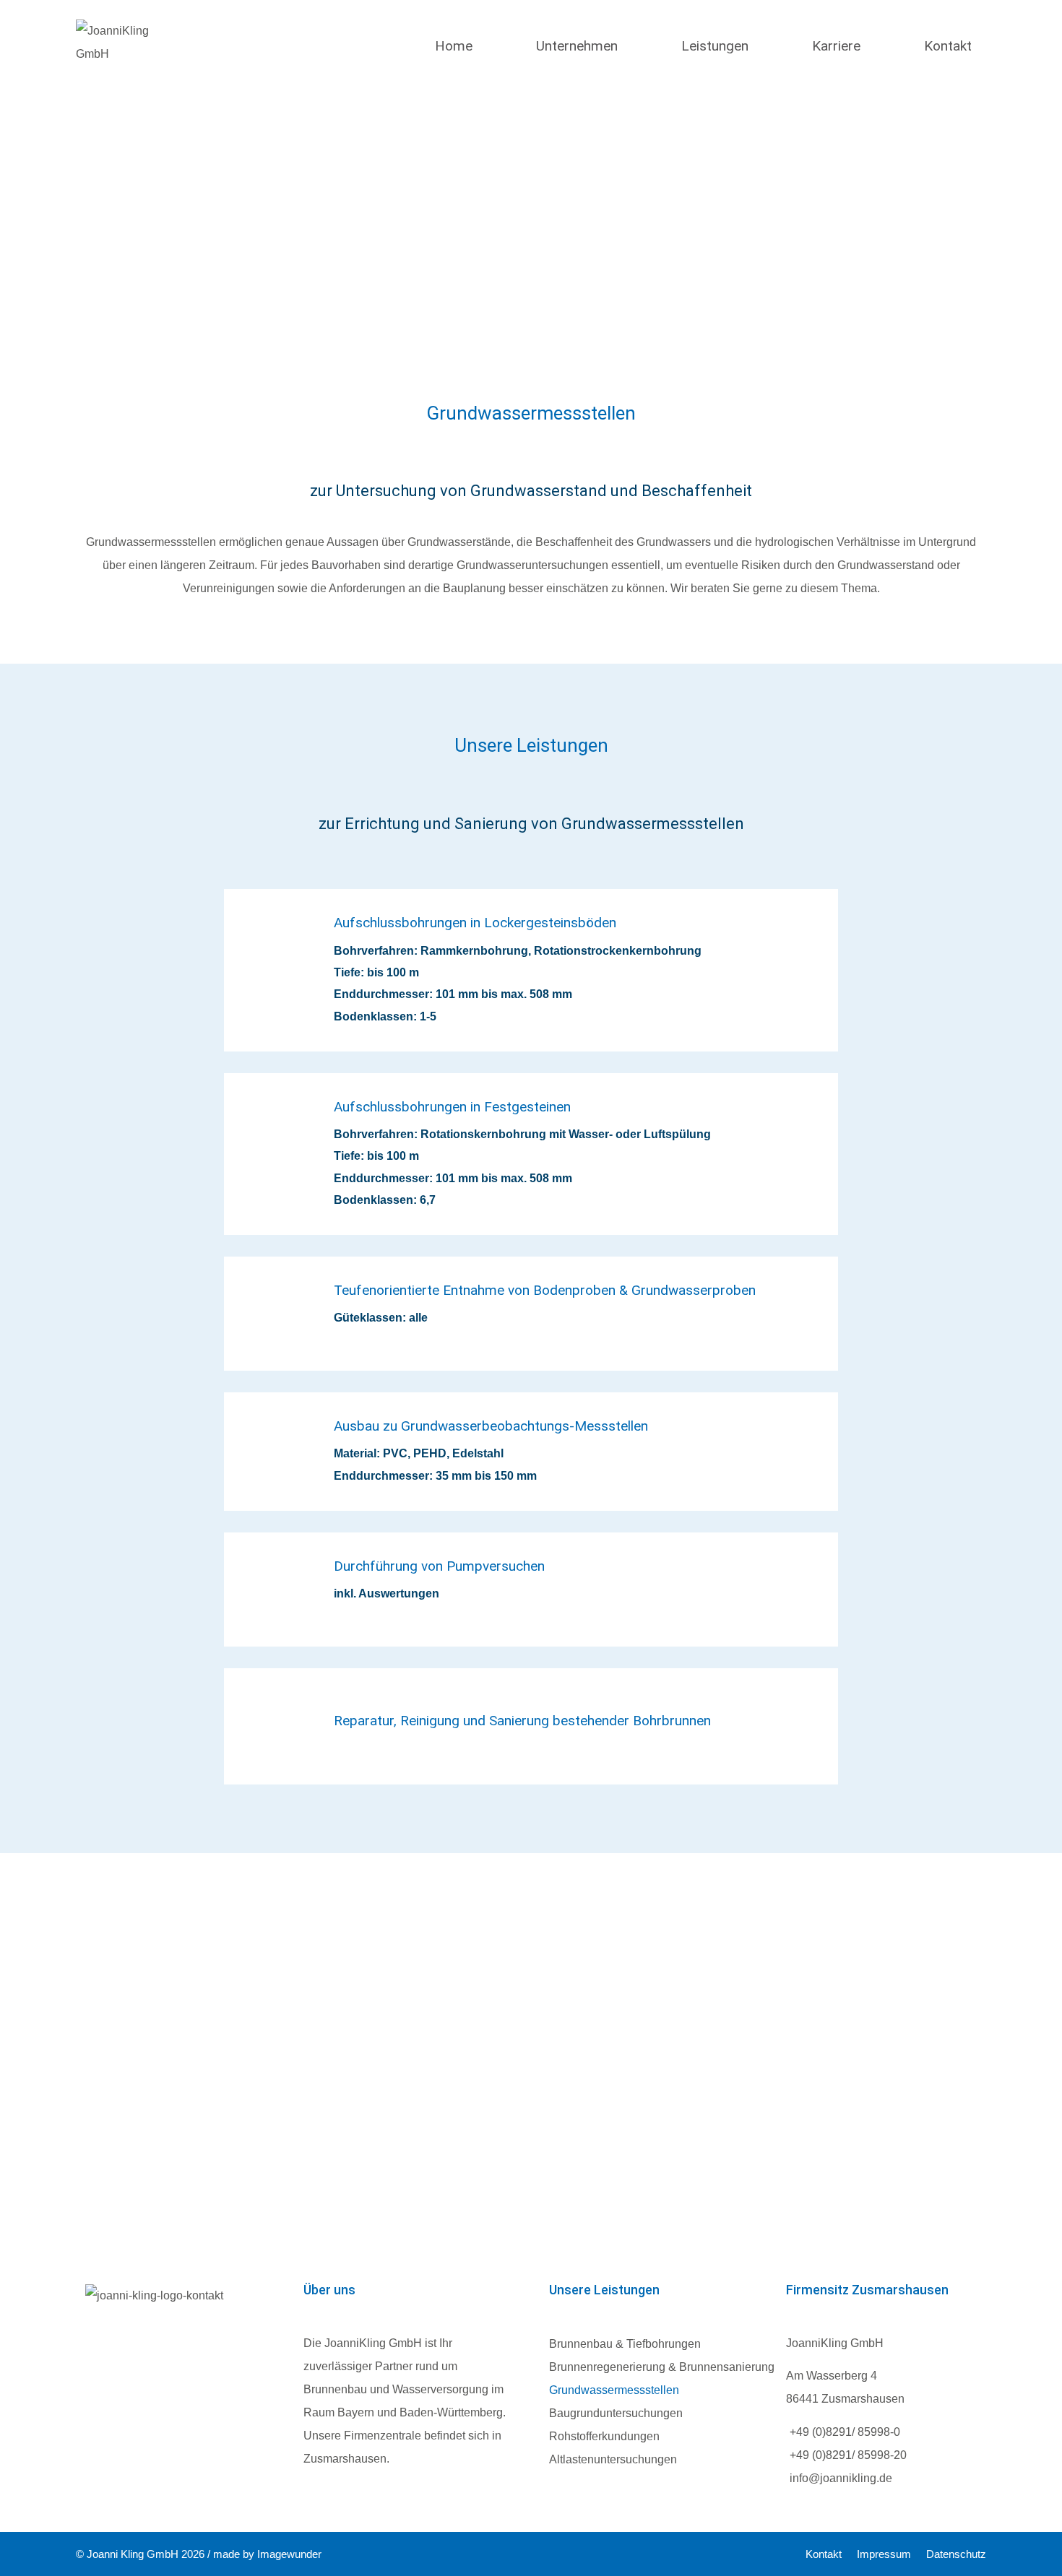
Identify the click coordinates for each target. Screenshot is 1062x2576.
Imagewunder (289, 2554)
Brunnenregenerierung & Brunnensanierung (662, 2367)
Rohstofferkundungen (604, 2436)
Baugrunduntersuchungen (616, 2413)
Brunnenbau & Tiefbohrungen (625, 2344)
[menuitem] (454, 65)
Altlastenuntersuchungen (613, 2459)
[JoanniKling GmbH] (119, 66)
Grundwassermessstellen (614, 2390)
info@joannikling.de (841, 2478)
